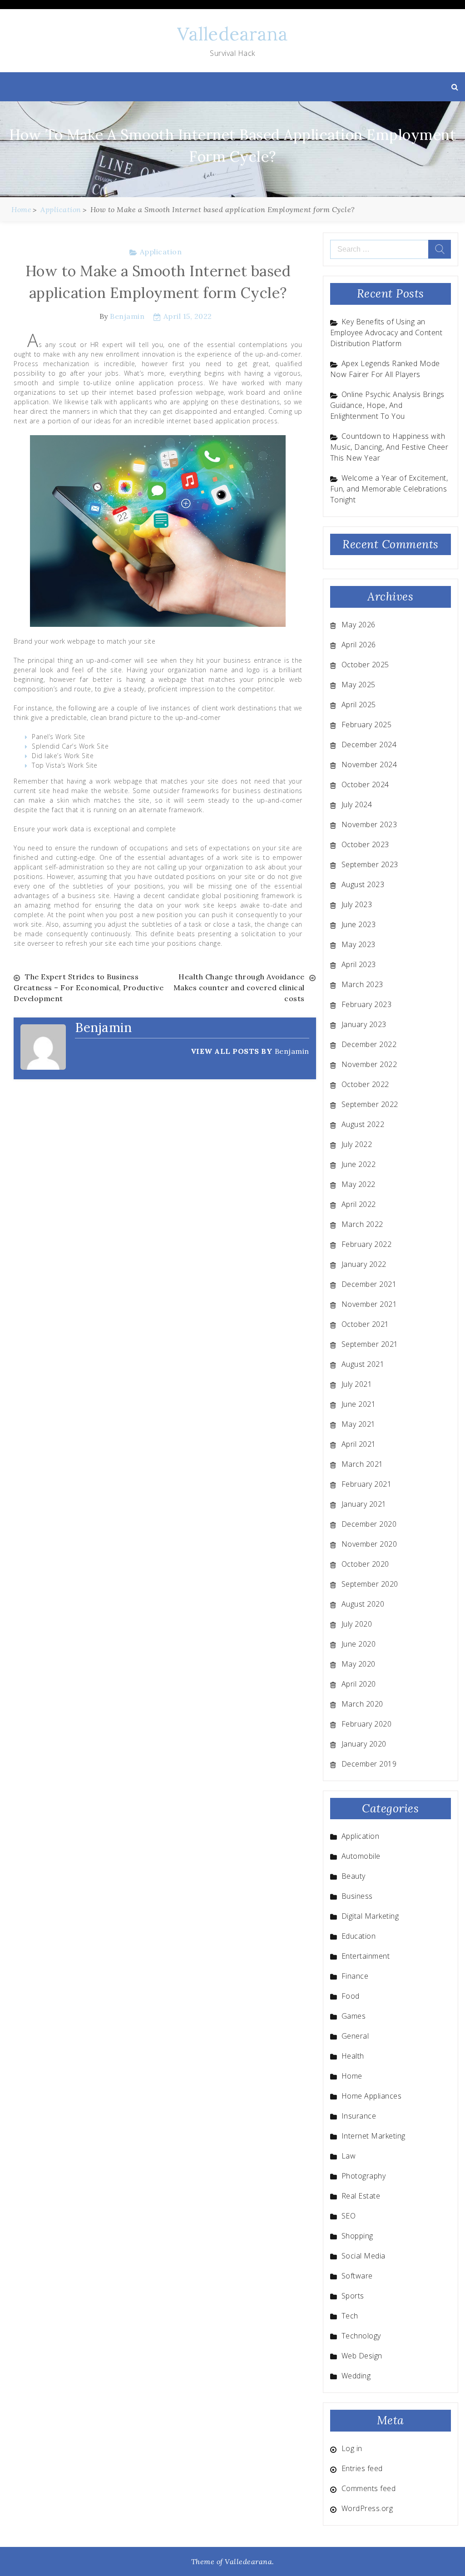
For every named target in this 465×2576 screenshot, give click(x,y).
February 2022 (367, 1244)
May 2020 (359, 1664)
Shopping (357, 2236)
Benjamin (127, 316)
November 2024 (369, 764)
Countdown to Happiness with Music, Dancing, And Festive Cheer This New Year (389, 447)
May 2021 (359, 1424)
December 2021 (369, 1284)
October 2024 (365, 784)
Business (357, 1896)
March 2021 (362, 1464)
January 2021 (364, 1504)
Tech (350, 2316)
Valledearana (232, 34)
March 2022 (362, 1224)
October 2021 (365, 1324)
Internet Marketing (373, 2136)
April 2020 (359, 1684)
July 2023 (357, 904)
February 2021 (367, 1484)
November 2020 (369, 1544)
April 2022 (359, 1204)
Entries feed (362, 2468)
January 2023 (364, 1024)
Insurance (359, 2116)
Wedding (356, 2376)
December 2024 (369, 745)
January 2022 (364, 1264)
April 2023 (359, 964)
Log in (352, 2448)
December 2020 (369, 1524)
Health (353, 2056)
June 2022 (359, 1164)
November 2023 (369, 824)
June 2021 (359, 1404)
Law (349, 2156)
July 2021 (357, 1384)
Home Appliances (372, 2096)
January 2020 (364, 1744)
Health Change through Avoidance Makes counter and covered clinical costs (239, 988)
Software (357, 2276)
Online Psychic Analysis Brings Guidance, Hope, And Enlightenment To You (387, 405)
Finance (355, 1976)
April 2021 (359, 1444)
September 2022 (370, 1104)
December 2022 (369, 1044)
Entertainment (366, 1956)
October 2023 (365, 844)
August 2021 (363, 1364)
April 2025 (359, 705)
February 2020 (367, 1724)
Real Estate (361, 2196)
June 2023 (359, 924)
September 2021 (370, 1344)
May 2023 (359, 944)
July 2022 (357, 1144)
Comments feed (369, 2488)
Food (351, 1996)
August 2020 (363, 1604)
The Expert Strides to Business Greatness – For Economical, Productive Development (89, 988)
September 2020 (370, 1584)
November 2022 (369, 1064)
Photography (364, 2176)
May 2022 (359, 1184)
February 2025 (367, 725)
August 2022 (363, 1124)
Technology (361, 2336)
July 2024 (357, 804)
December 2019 (369, 1764)
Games (354, 2016)
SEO (349, 2216)
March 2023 (362, 984)
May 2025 (359, 685)
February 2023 (367, 1004)
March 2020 (362, 1704)
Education (359, 1936)
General (355, 2036)
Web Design (362, 2356)
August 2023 (363, 884)
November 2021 (369, 1304)
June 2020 (359, 1644)
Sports (353, 2296)
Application (161, 252)
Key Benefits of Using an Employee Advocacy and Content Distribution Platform (386, 333)
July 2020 (357, 1624)
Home (352, 2076)
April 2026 (359, 645)
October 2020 (365, 1564)
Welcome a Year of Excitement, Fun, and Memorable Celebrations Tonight (389, 489)
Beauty (354, 1876)
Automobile (361, 1856)
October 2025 (365, 665)
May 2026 (359, 625)
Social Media (364, 2256)
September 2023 (370, 864)
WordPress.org (367, 2508)
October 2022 (365, 1084)
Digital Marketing (370, 1916)
